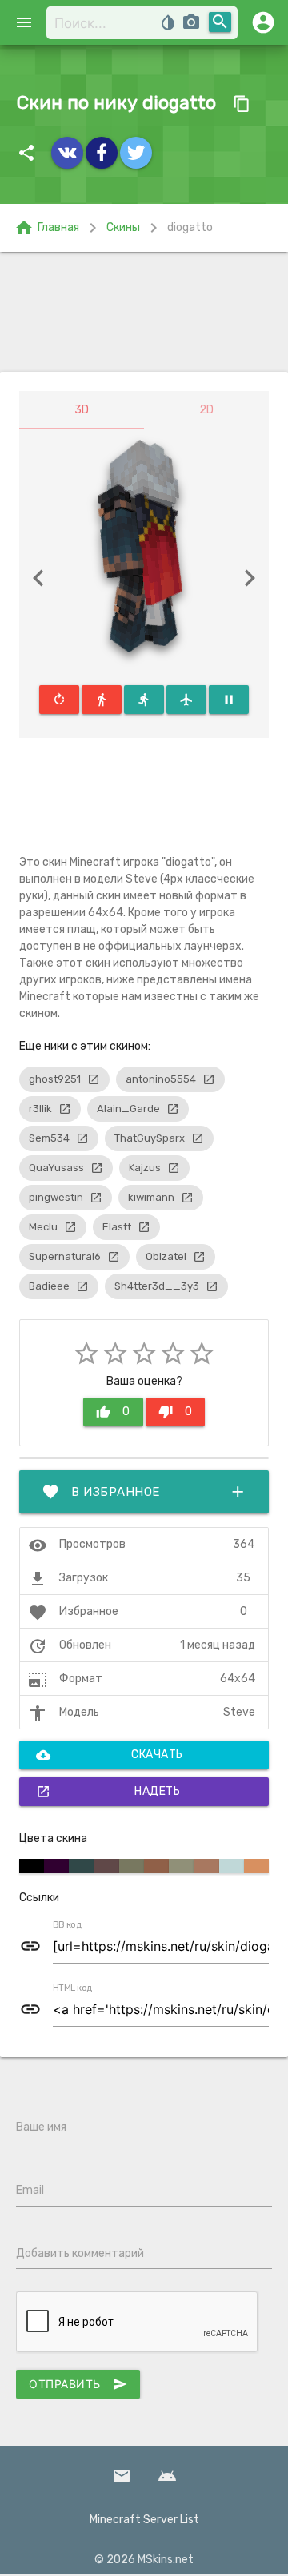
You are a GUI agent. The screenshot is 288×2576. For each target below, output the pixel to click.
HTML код (73, 1988)
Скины (123, 227)
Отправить (78, 2384)
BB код (67, 1925)
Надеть (108, 1792)
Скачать (110, 1755)
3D (82, 410)
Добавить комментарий (80, 2253)
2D (206, 410)
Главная (47, 228)
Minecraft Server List (144, 2520)
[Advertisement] (144, 312)
